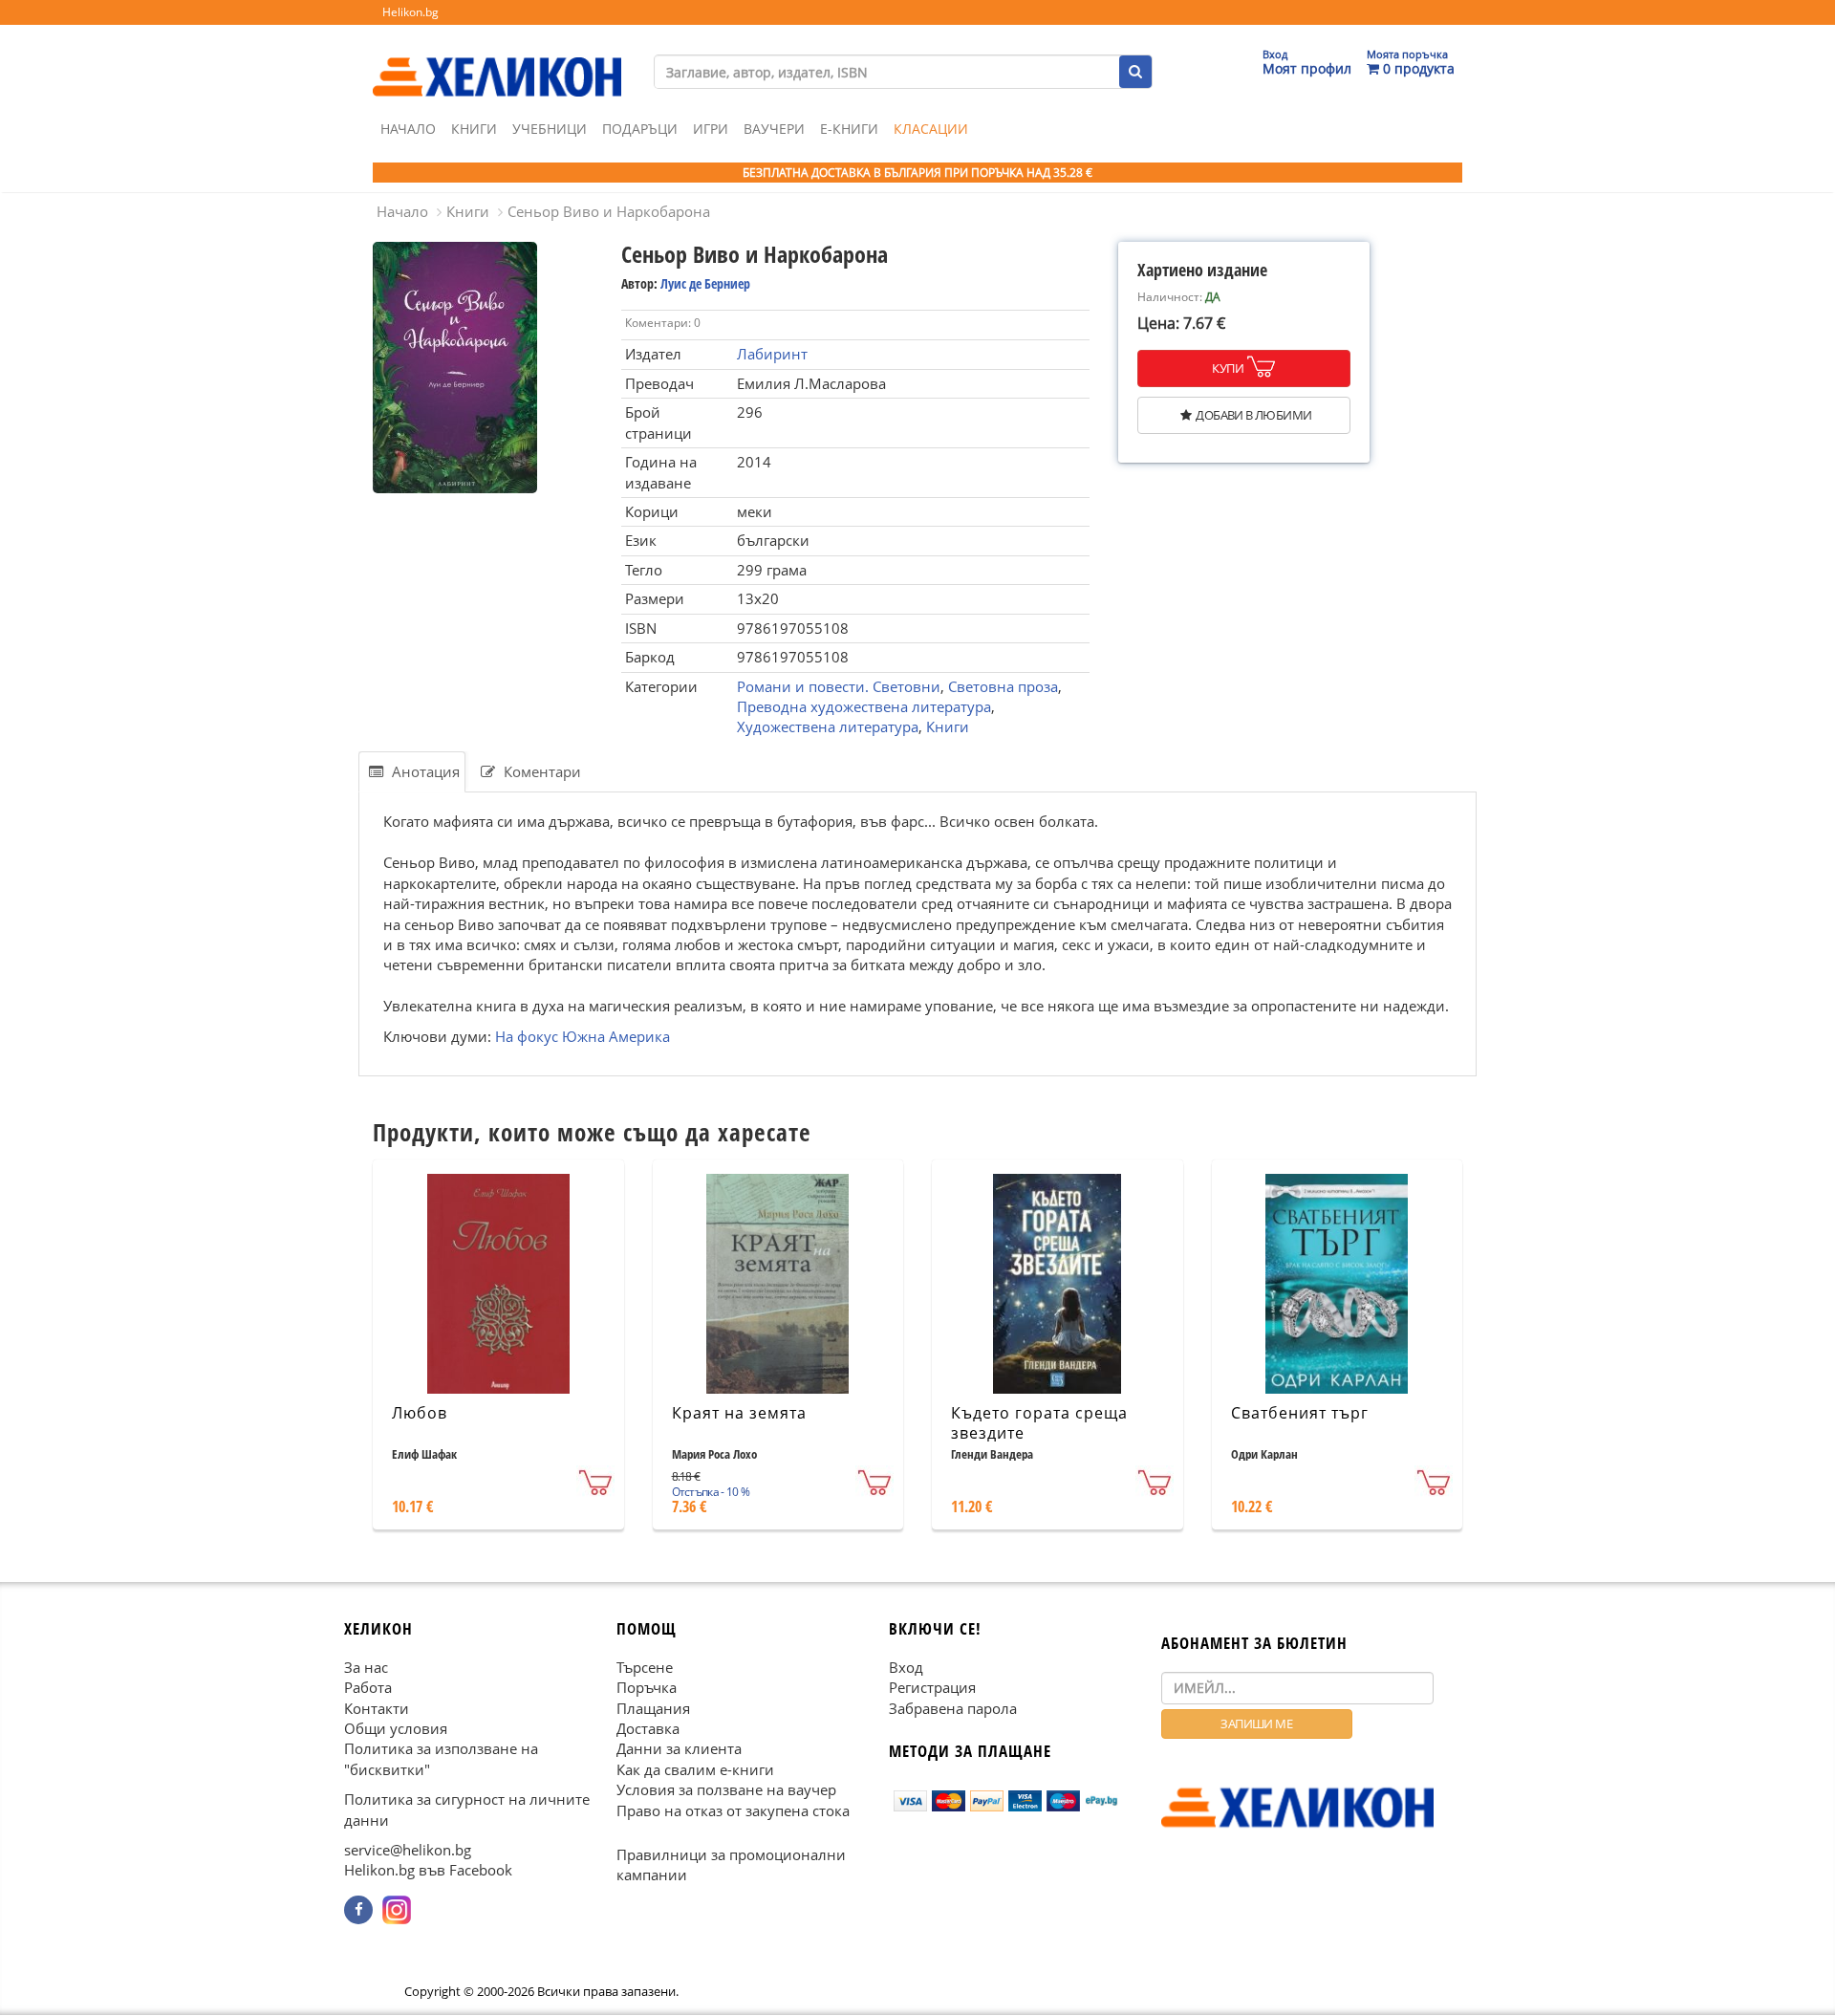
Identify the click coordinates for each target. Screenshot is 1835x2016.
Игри (711, 129)
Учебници (550, 129)
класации (931, 129)
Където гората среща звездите (1039, 1423)
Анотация (424, 771)
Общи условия (396, 1728)
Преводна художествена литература (864, 706)
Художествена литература (828, 726)
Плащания (653, 1708)
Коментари (540, 771)
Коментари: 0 (663, 323)
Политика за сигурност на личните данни (467, 1810)
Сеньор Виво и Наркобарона (609, 211)
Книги (474, 129)
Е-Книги (849, 129)
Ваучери (774, 129)
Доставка (648, 1728)
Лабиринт (772, 354)
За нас (366, 1667)
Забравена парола (953, 1708)
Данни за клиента (679, 1749)
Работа (368, 1687)
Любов (420, 1413)
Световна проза (1003, 686)
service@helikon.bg (408, 1850)
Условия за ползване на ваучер (726, 1790)
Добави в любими (1253, 415)
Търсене (645, 1667)
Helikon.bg (410, 12)
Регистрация (932, 1687)
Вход (906, 1667)
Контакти (377, 1708)
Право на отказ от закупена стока (733, 1810)
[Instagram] (397, 1910)
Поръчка (647, 1687)
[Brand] (497, 58)
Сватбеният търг (1300, 1413)
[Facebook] (358, 1910)
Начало (408, 129)
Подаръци (640, 129)
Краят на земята (739, 1413)
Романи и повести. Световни (839, 686)
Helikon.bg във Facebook (428, 1871)
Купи (1228, 368)
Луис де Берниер (705, 283)
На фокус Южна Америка (583, 1035)
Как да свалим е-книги (695, 1769)
